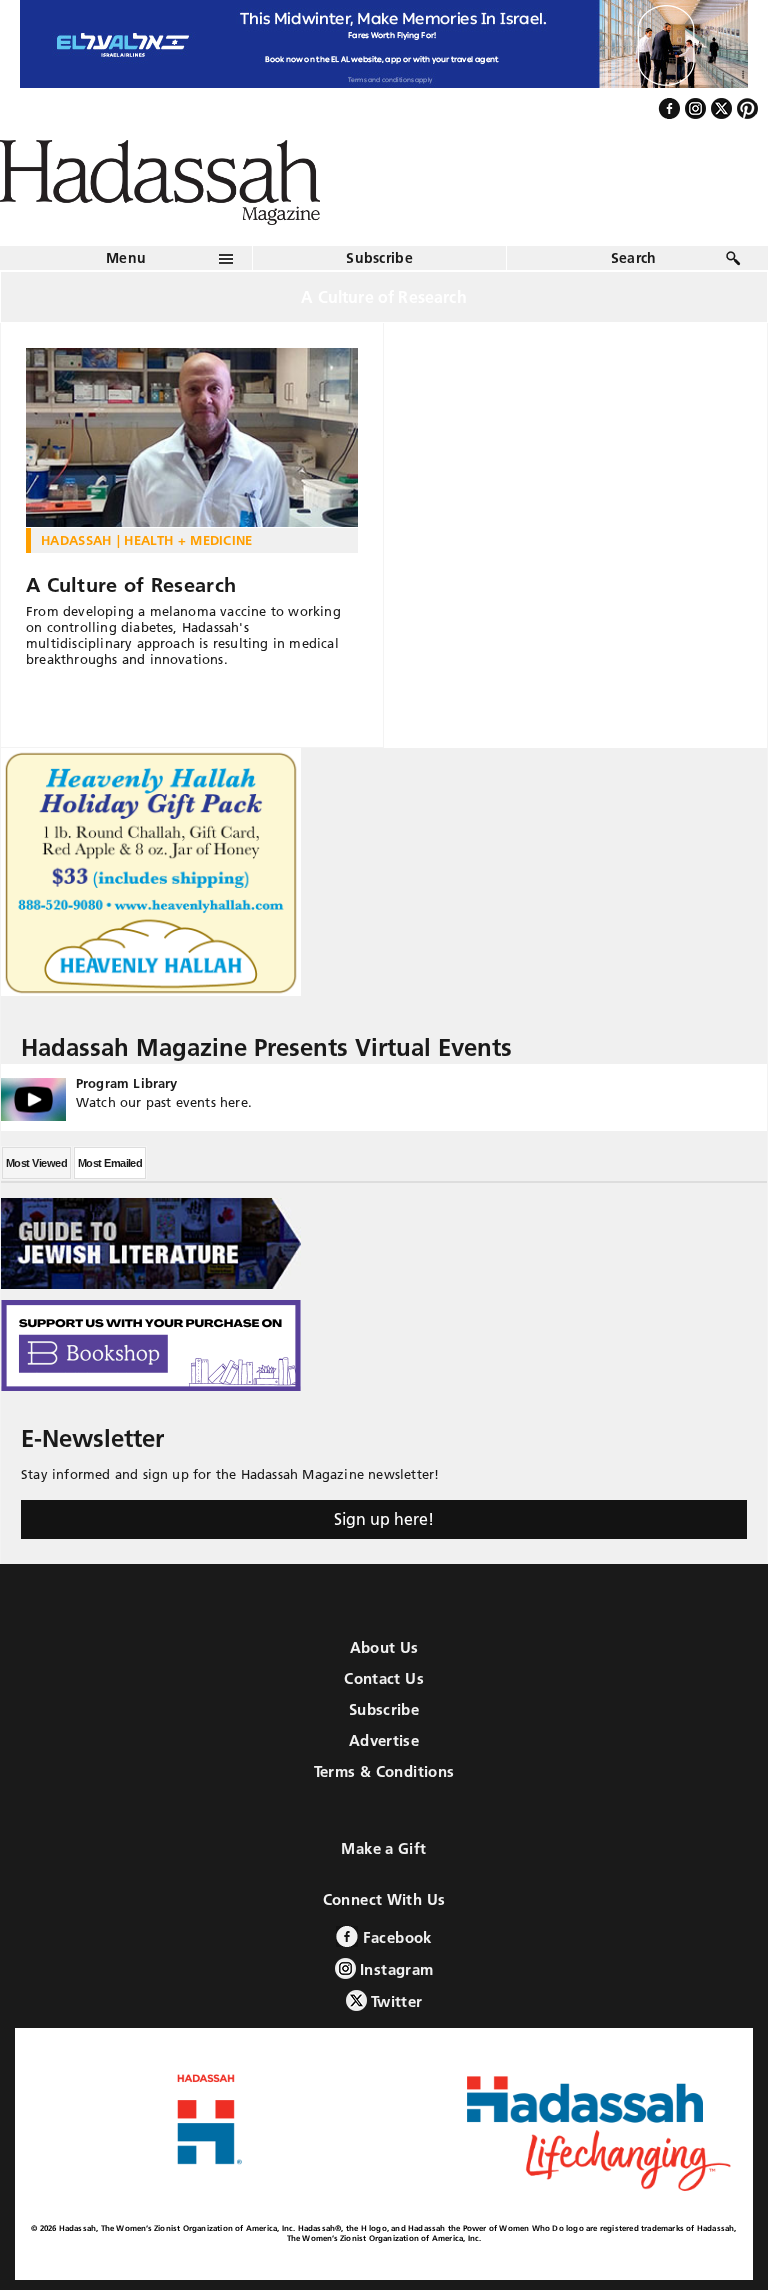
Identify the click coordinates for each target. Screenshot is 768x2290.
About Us (384, 1647)
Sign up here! (384, 1519)
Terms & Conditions (384, 1771)
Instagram (395, 1969)
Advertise (384, 1740)
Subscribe (379, 258)
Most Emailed (110, 1163)
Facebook (394, 1937)
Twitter (395, 2001)
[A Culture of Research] (192, 438)
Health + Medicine (188, 540)
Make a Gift (383, 1848)
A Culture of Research (131, 585)
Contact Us (384, 1678)
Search (634, 258)
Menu (126, 258)
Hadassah (76, 540)
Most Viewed (36, 1163)
